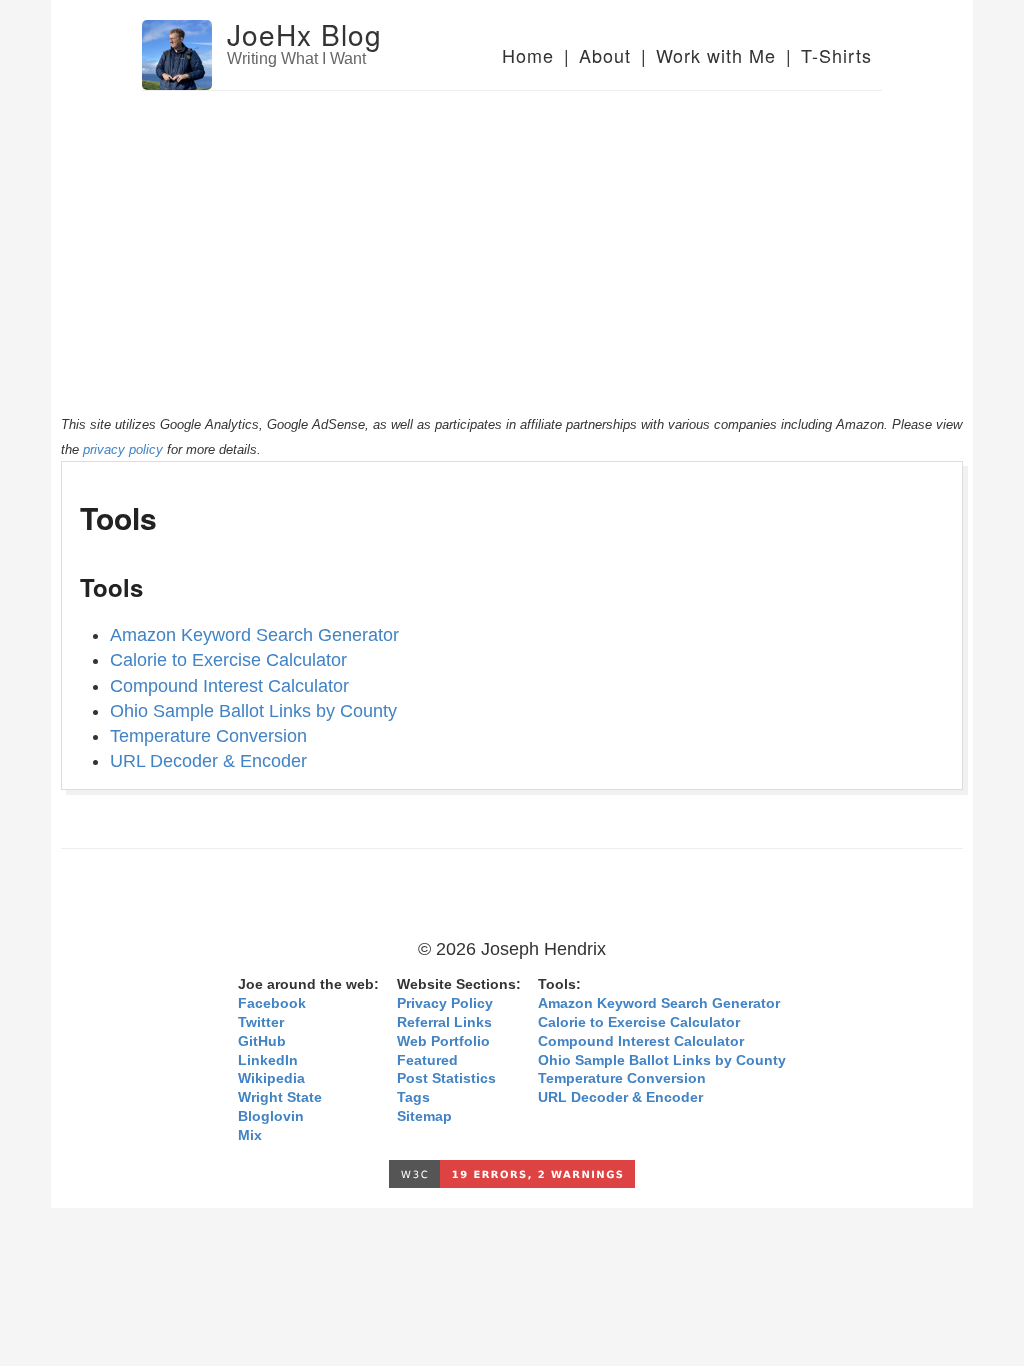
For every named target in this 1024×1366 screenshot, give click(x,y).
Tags (413, 1097)
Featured (427, 1060)
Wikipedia (271, 1078)
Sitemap (424, 1116)
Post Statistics (446, 1078)
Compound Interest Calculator (229, 686)
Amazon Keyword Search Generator (254, 635)
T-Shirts (836, 55)
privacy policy (123, 449)
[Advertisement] (512, 241)
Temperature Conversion (208, 736)
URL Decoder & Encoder (208, 761)
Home (528, 55)
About (605, 55)
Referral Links (444, 1022)
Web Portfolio (443, 1041)
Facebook (272, 1003)
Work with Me (716, 55)
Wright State (280, 1097)
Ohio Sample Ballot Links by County (253, 711)
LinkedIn (268, 1060)
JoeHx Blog (304, 34)
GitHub (262, 1041)
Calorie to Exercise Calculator (228, 660)
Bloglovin (271, 1116)
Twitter (261, 1022)
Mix (250, 1135)
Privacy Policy (445, 1003)
